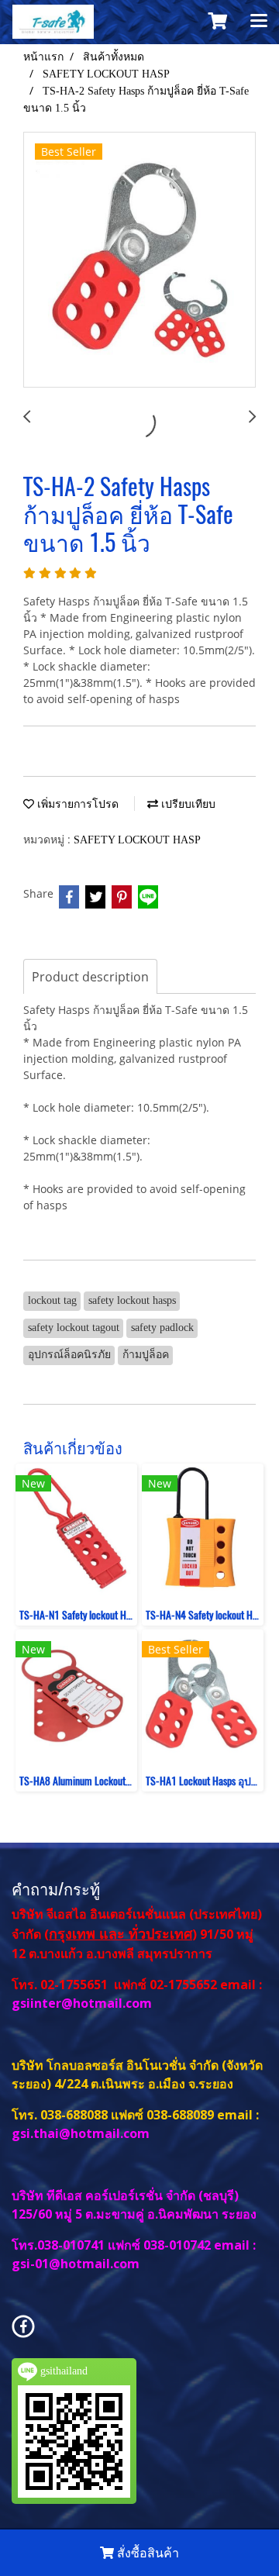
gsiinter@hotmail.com (83, 2003)
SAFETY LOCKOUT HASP (137, 840)
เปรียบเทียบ (187, 804)
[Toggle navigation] (259, 22)
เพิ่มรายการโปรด (76, 804)
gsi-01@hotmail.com (76, 2264)
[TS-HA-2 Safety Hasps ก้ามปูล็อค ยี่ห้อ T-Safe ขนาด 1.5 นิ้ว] (139, 260)
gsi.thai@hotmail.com (81, 2133)
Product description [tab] (90, 977)
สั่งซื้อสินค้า (146, 2553)
